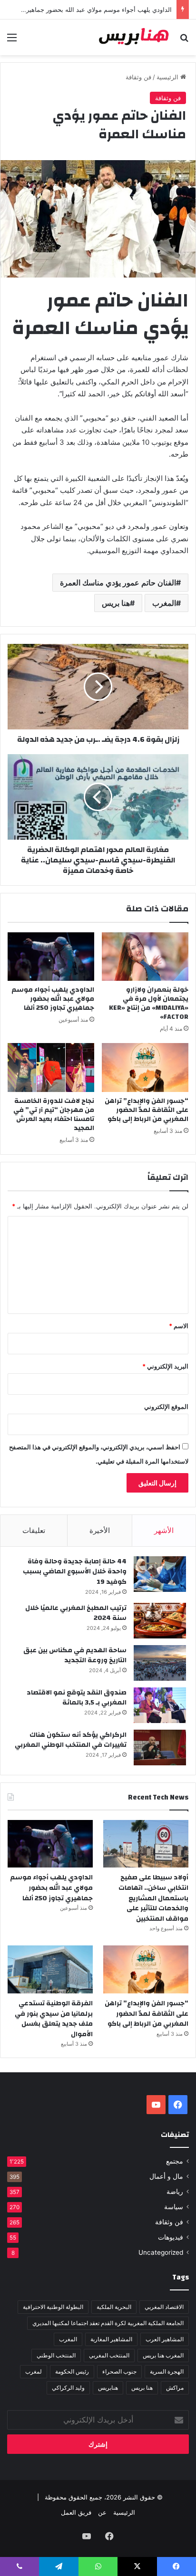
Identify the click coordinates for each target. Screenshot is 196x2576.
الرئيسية (168, 77)
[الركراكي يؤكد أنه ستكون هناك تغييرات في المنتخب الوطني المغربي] (160, 1748)
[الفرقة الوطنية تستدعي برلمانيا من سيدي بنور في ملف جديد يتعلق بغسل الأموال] (50, 1969)
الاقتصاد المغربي (164, 2307)
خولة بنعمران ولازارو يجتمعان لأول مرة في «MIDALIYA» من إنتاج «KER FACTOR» (149, 1003)
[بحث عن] (184, 41)
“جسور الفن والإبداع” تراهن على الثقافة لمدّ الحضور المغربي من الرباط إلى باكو (147, 1110)
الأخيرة (100, 1530)
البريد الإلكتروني (165, 1366)
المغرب (164, 603)
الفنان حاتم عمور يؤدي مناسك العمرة (118, 583)
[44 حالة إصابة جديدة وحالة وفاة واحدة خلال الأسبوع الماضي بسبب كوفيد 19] (160, 1574)
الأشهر (164, 1530)
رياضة (175, 2192)
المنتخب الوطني (56, 2355)
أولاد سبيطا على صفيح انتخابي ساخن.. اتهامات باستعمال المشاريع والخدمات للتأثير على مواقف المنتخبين (153, 1898)
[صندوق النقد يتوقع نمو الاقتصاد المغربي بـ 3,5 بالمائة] (160, 1705)
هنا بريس (116, 603)
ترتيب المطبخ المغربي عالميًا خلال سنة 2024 (76, 1613)
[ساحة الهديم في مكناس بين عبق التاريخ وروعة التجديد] (160, 1663)
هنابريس (108, 2388)
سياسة (174, 2207)
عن (102, 2512)
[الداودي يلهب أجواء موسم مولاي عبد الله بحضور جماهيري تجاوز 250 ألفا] (51, 957)
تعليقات (34, 1530)
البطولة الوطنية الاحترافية (53, 2307)
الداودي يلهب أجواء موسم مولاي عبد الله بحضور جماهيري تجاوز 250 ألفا (53, 999)
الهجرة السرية (167, 2371)
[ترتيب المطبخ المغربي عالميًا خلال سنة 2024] (160, 1621)
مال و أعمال (166, 2176)
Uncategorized (161, 2252)
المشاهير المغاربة (111, 2339)
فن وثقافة (138, 77)
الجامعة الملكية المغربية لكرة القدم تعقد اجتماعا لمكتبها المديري (108, 2323)
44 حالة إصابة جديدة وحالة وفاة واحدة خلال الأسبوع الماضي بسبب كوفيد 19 (75, 1572)
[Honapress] (134, 37)
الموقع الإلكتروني (166, 1407)
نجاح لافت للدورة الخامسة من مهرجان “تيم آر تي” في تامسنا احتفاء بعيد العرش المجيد (54, 1115)
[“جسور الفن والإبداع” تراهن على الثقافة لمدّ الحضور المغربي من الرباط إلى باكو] (145, 1068)
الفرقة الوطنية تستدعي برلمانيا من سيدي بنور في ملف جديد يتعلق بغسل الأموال (54, 2019)
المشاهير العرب (165, 2339)
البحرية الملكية (114, 2307)
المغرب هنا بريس (163, 2355)
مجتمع (175, 2161)
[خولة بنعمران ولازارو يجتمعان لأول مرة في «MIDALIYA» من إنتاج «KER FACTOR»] (145, 957)
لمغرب (34, 2371)
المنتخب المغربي (109, 2355)
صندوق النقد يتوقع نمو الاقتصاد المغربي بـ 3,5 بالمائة (77, 1698)
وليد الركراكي (68, 2388)
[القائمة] (12, 41)
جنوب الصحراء (119, 2371)
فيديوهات (171, 2237)
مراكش (175, 2388)
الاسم (179, 1326)
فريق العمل (76, 2512)
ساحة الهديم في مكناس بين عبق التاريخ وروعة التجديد (75, 1656)
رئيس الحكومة (72, 2371)
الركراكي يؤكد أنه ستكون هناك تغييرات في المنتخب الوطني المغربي (71, 1740)
